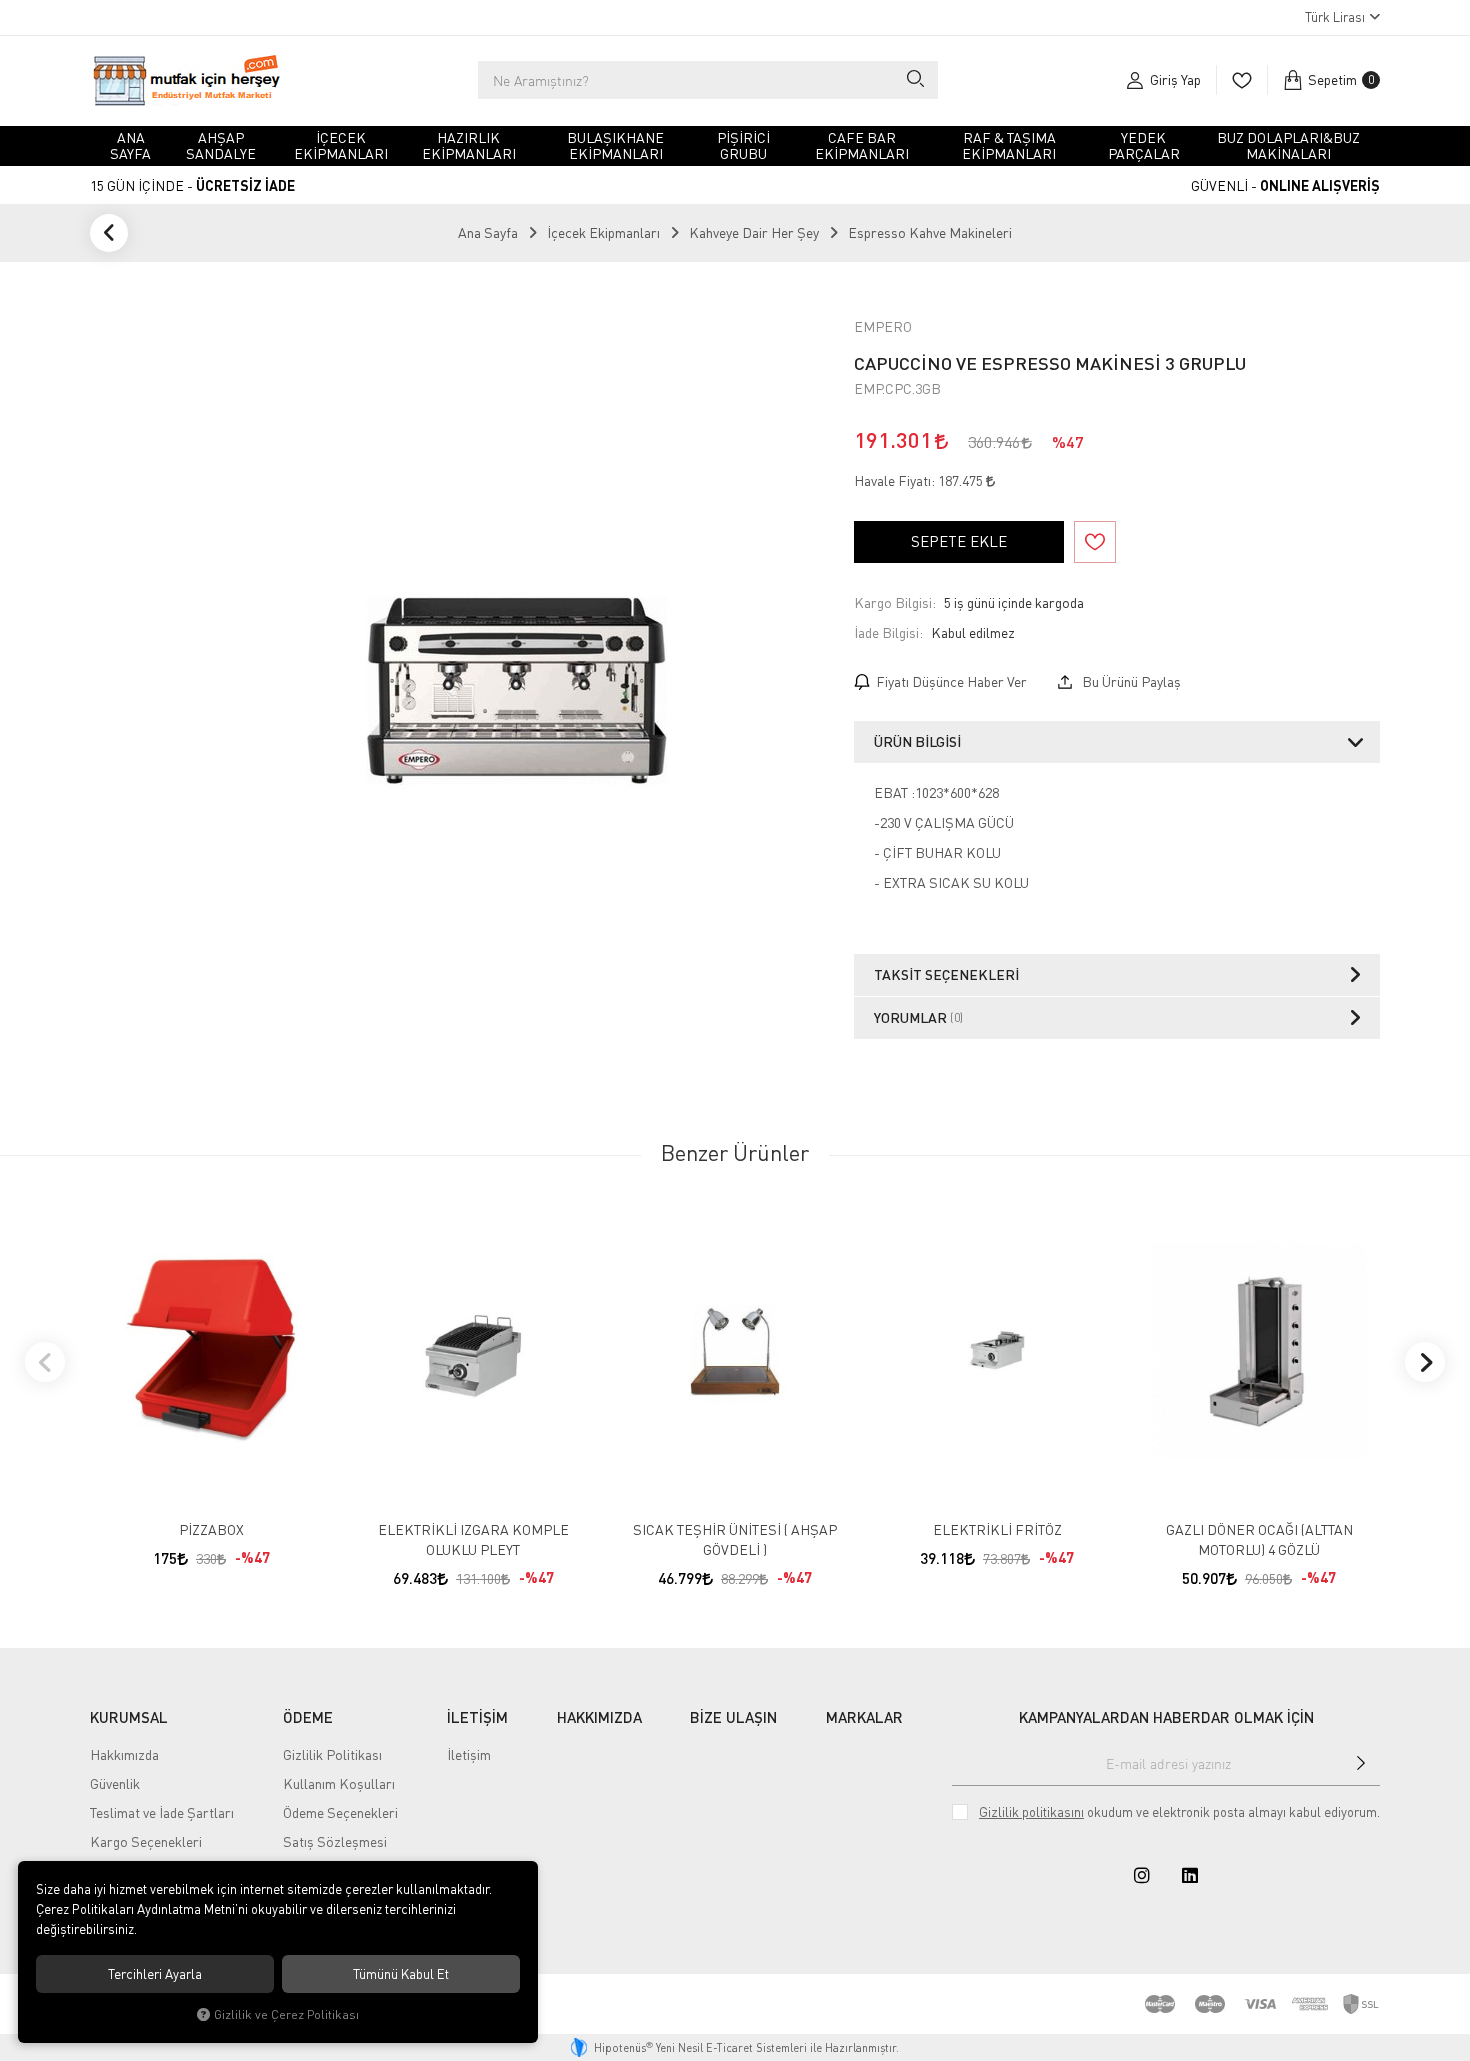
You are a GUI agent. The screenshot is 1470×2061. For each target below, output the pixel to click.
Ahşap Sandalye (221, 145)
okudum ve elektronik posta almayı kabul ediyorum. (1179, 1812)
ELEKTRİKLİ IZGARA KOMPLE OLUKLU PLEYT (473, 1539)
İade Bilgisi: (888, 632)
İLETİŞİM (477, 1717)
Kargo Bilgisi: (895, 602)
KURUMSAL (129, 1717)
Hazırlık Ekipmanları (469, 145)
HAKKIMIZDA (599, 1717)
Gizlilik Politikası (332, 1754)
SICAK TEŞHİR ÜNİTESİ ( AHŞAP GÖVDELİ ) (735, 1539)
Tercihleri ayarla (155, 1974)
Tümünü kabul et (401, 1974)
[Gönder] (1361, 1763)
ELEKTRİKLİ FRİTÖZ (997, 1529)
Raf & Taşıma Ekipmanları (1009, 145)
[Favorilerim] (1241, 80)
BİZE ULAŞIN (733, 1717)
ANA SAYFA (130, 145)
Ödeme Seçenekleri (340, 1812)
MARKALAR (864, 1717)
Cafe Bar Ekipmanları (862, 145)
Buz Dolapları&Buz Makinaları (1288, 145)
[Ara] (914, 80)
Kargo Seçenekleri (146, 1841)
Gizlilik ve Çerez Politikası (286, 2014)
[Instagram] (1142, 1875)
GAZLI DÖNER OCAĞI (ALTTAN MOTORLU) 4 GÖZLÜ (1259, 1539)
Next (1425, 1362)
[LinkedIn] (1190, 1875)
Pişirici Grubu (743, 145)
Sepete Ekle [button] (959, 541)
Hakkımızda (124, 1754)
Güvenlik (115, 1783)
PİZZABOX (211, 1529)
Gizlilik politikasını (1031, 1812)
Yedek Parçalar (1144, 145)
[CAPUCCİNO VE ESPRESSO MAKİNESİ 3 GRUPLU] (517, 691)
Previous (45, 1362)
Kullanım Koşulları (339, 1783)
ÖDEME (308, 1717)
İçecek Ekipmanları (341, 145)
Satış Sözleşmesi (335, 1841)
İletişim (469, 1754)
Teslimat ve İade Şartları (162, 1812)
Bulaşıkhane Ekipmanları (615, 145)
